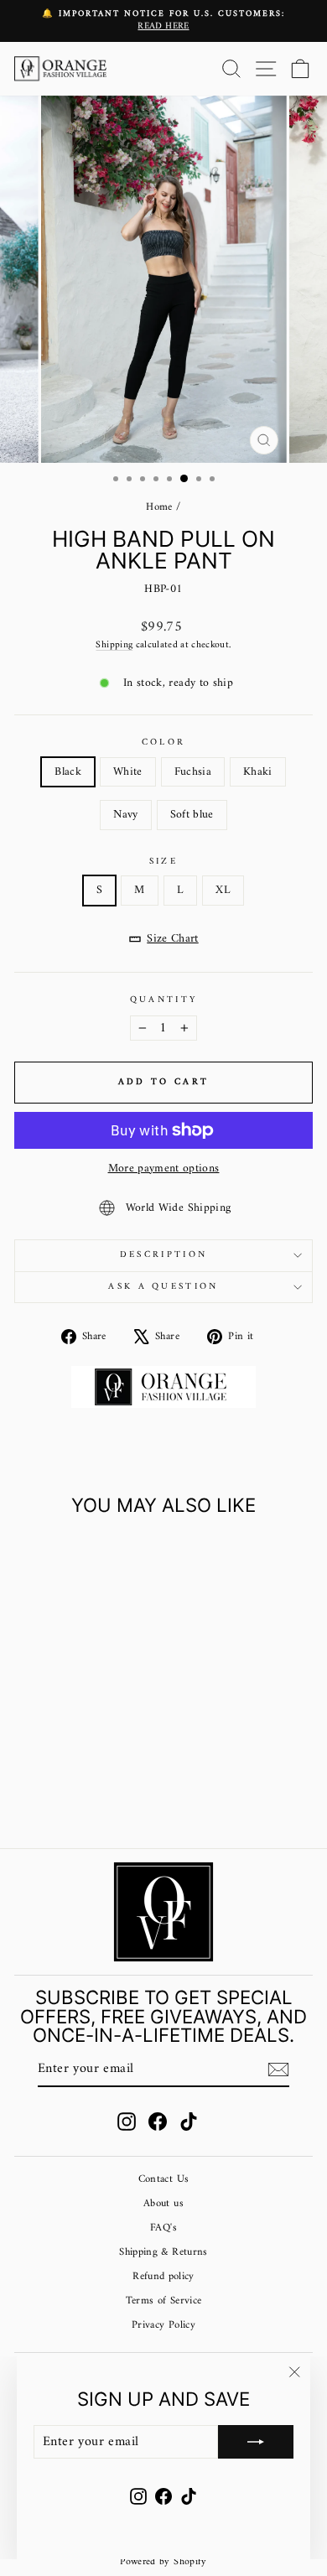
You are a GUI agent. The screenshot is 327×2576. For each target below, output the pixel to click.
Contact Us (163, 2179)
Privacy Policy (163, 2325)
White (128, 772)
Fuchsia (193, 772)
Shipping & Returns (163, 2252)
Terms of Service (164, 2301)
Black (68, 772)
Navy (125, 815)
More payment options (164, 1169)
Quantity (164, 1000)
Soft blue (192, 815)
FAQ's (163, 2228)
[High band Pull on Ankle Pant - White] (52, 1775)
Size (163, 862)
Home (159, 507)
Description (163, 1255)
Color (164, 743)
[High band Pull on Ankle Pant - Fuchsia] (71, 1775)
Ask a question (163, 1287)
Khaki (258, 772)
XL (223, 890)
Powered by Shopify (163, 2562)
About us (163, 2204)
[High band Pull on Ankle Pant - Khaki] (90, 1775)
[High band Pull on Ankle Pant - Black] (32, 1775)
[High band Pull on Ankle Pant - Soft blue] (71, 1791)
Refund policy (163, 2277)
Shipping (114, 645)
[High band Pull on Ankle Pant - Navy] (109, 1775)
